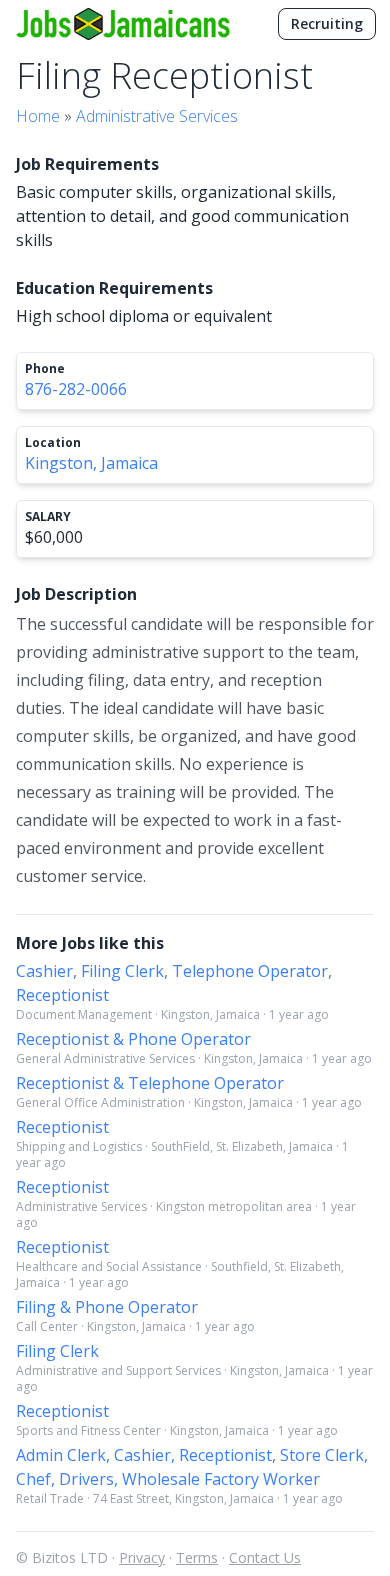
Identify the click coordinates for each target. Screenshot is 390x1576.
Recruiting (327, 23)
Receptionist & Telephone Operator (150, 1083)
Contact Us (265, 1557)
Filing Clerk (57, 1351)
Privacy (142, 1557)
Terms (197, 1557)
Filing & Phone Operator (107, 1307)
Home (38, 116)
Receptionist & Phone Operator (133, 1039)
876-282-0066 (76, 389)
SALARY (48, 517)
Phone (45, 369)
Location (53, 443)
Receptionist (62, 1127)
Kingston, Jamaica (91, 463)
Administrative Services (157, 116)
